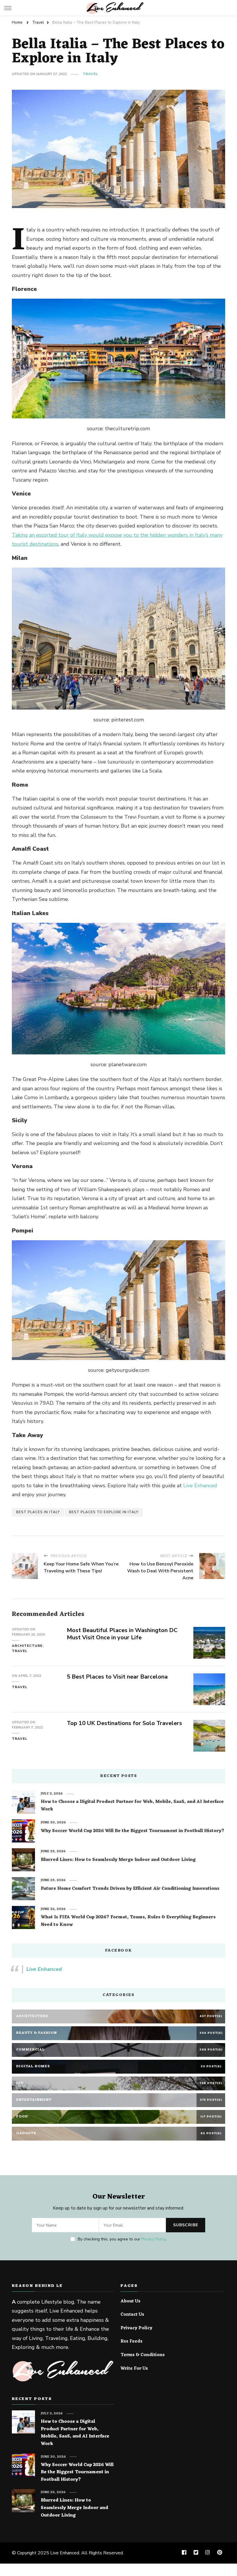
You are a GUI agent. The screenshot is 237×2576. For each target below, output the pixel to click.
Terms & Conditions (143, 2355)
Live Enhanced (200, 1486)
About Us (130, 2302)
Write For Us (134, 2369)
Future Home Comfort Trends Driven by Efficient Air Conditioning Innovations (130, 1889)
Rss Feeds (132, 2342)
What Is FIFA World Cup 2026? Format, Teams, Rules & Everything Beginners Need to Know (128, 1921)
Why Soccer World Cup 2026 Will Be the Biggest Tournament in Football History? (133, 1831)
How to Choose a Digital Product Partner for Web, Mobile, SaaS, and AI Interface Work (132, 1806)
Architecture (27, 1646)
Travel (90, 74)
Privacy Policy (154, 2239)
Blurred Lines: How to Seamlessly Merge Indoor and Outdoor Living (118, 1860)
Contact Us (132, 2315)
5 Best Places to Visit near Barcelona (117, 1677)
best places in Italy (38, 1512)
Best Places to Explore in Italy (104, 1512)
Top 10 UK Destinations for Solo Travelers (124, 1723)
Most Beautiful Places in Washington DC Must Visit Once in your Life (122, 1634)
